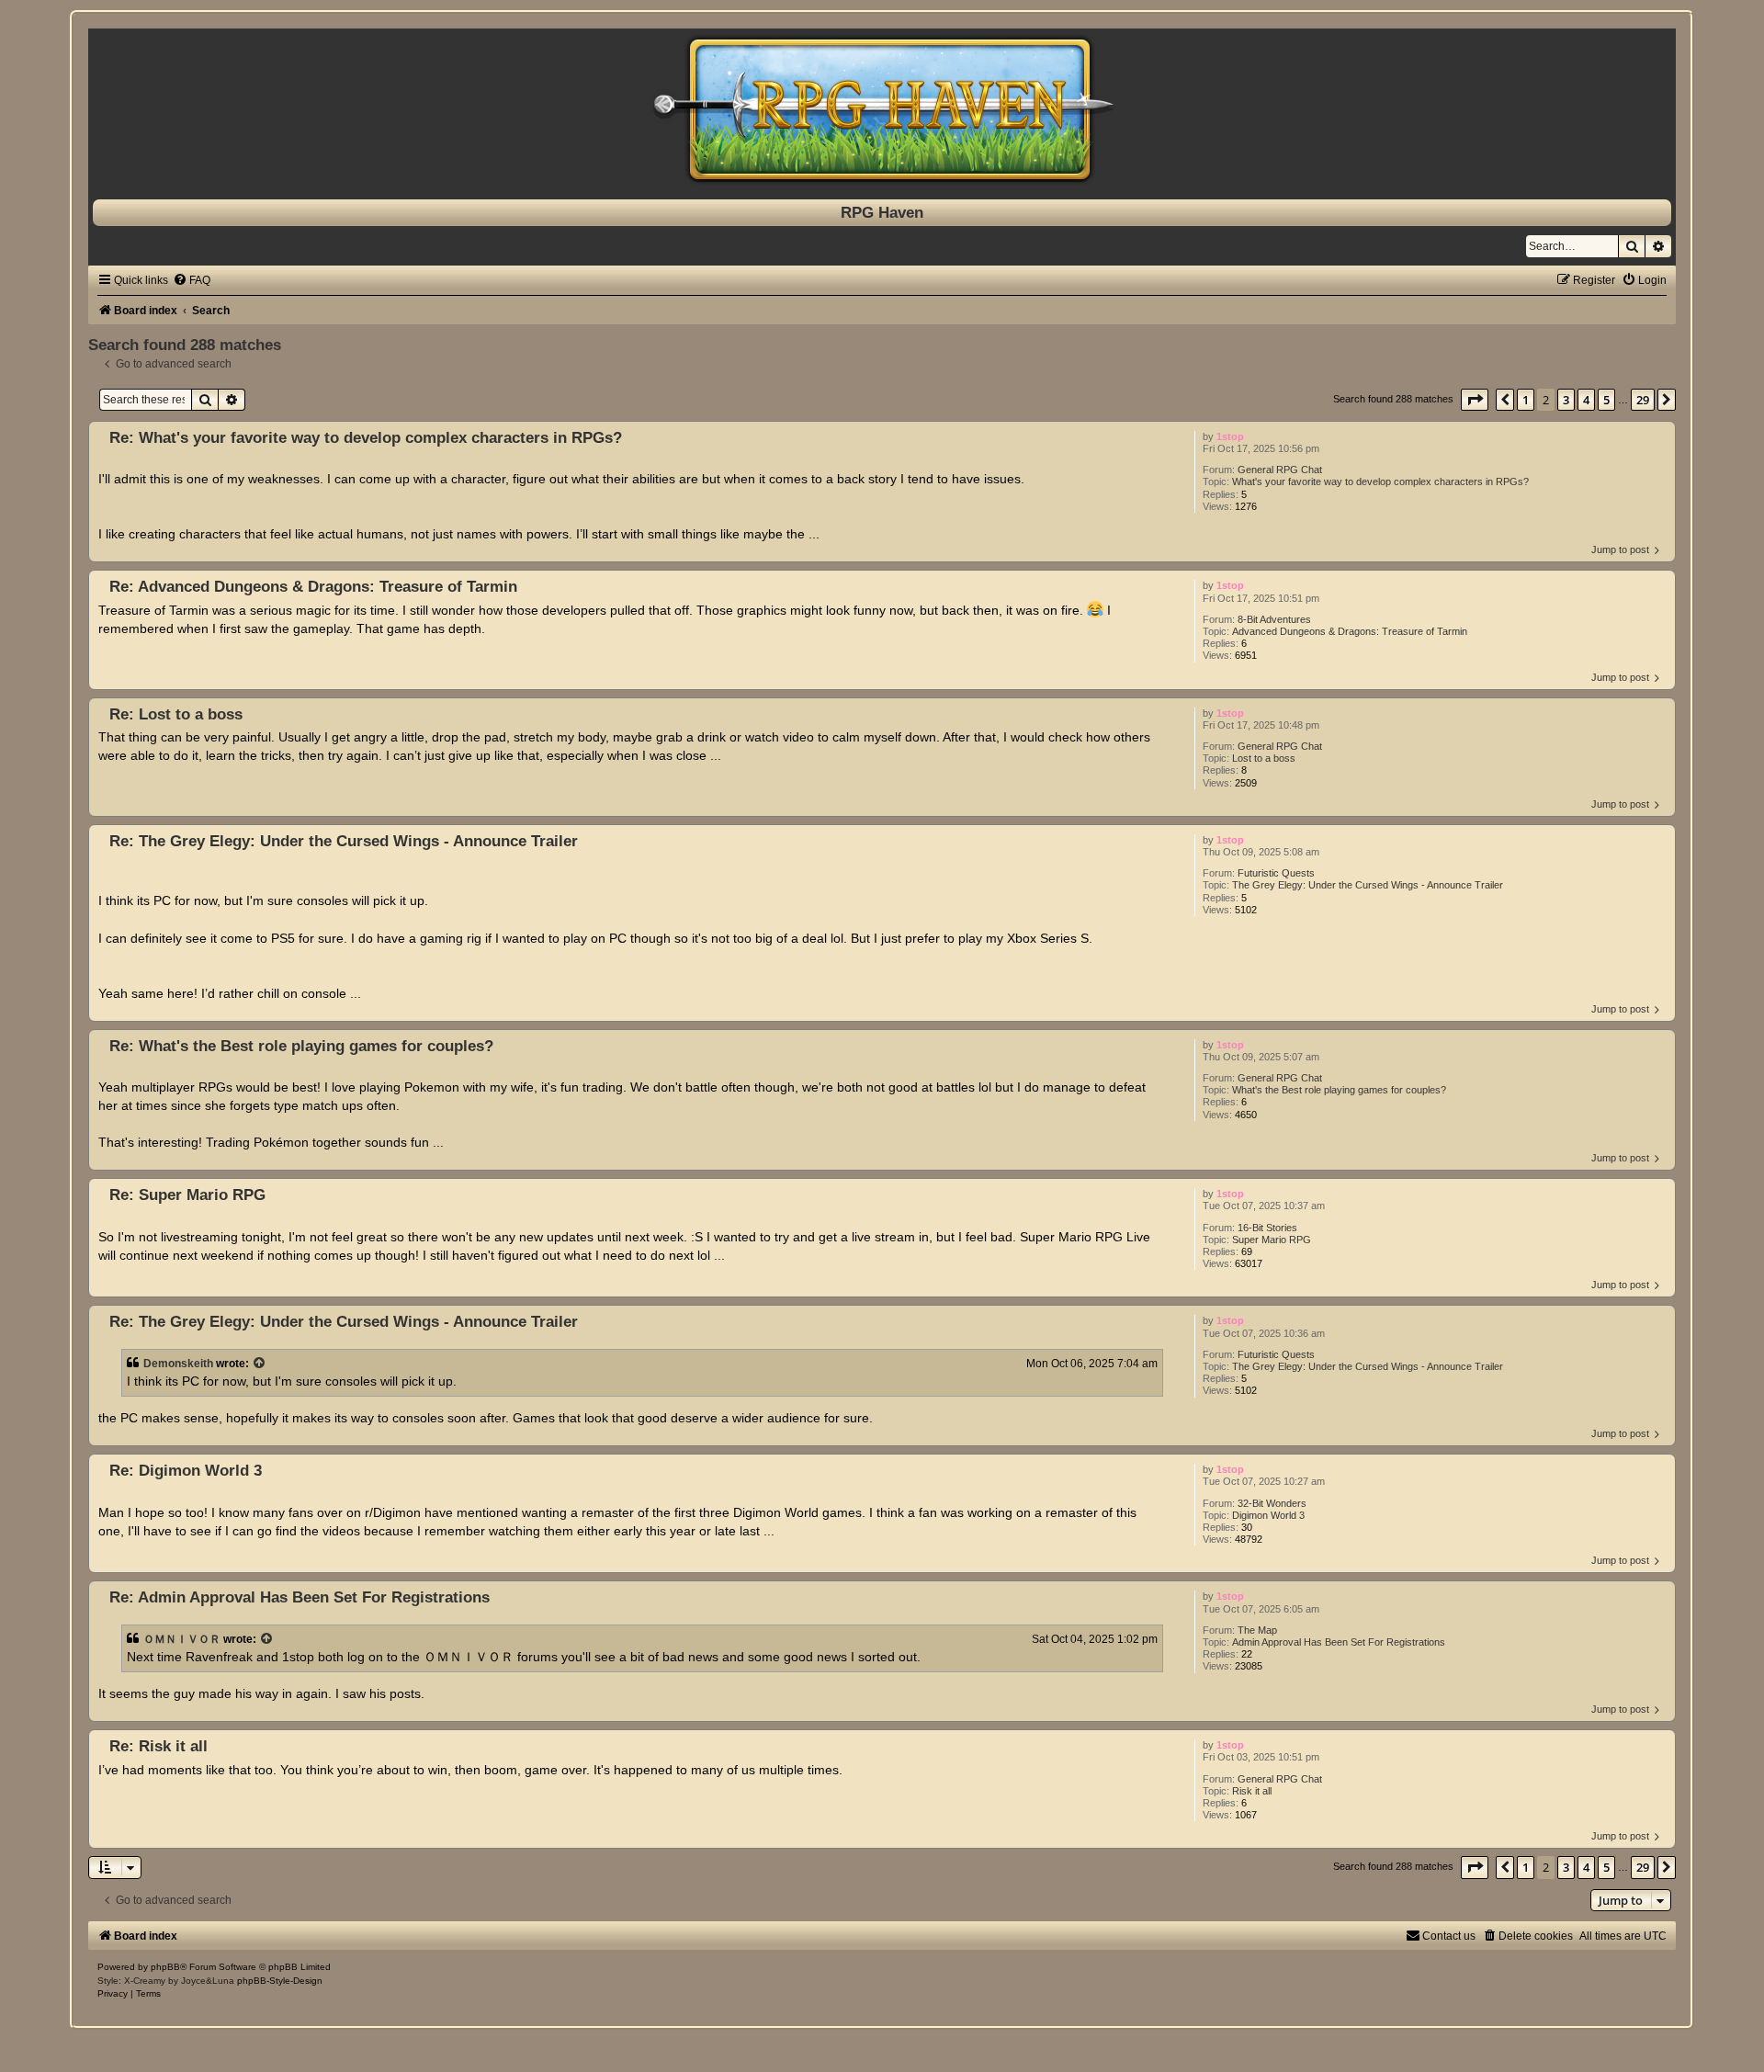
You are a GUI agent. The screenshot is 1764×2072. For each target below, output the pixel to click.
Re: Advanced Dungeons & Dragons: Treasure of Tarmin (313, 586)
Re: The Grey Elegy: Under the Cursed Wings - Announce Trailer (344, 841)
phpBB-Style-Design (280, 1981)
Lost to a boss (1264, 758)
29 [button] (1643, 400)
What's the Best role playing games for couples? (1339, 1090)
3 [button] (1566, 400)
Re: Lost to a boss (176, 714)
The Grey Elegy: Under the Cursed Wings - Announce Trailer (1368, 885)
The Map (1257, 1630)
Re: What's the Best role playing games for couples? (301, 1046)
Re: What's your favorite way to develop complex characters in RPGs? (366, 437)
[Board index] (882, 109)
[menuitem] (192, 280)
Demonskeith (178, 1364)
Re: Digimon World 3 (186, 1470)
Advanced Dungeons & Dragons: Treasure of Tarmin (1350, 631)
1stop (1230, 436)
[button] (1475, 400)
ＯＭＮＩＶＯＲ (182, 1639)
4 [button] (1586, 400)
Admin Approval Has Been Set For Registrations (1339, 1642)
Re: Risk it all (158, 1746)
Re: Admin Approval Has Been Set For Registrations (300, 1597)
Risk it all (1252, 1791)
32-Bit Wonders (1272, 1503)
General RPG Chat (1280, 470)
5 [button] (1606, 400)
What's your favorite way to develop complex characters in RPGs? (1380, 481)
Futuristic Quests (1276, 873)
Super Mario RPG (1272, 1240)
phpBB (165, 1967)
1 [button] (1526, 400)
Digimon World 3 (1268, 1515)
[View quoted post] (260, 1364)
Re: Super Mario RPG (187, 1195)
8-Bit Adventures (1274, 619)
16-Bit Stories (1267, 1228)
